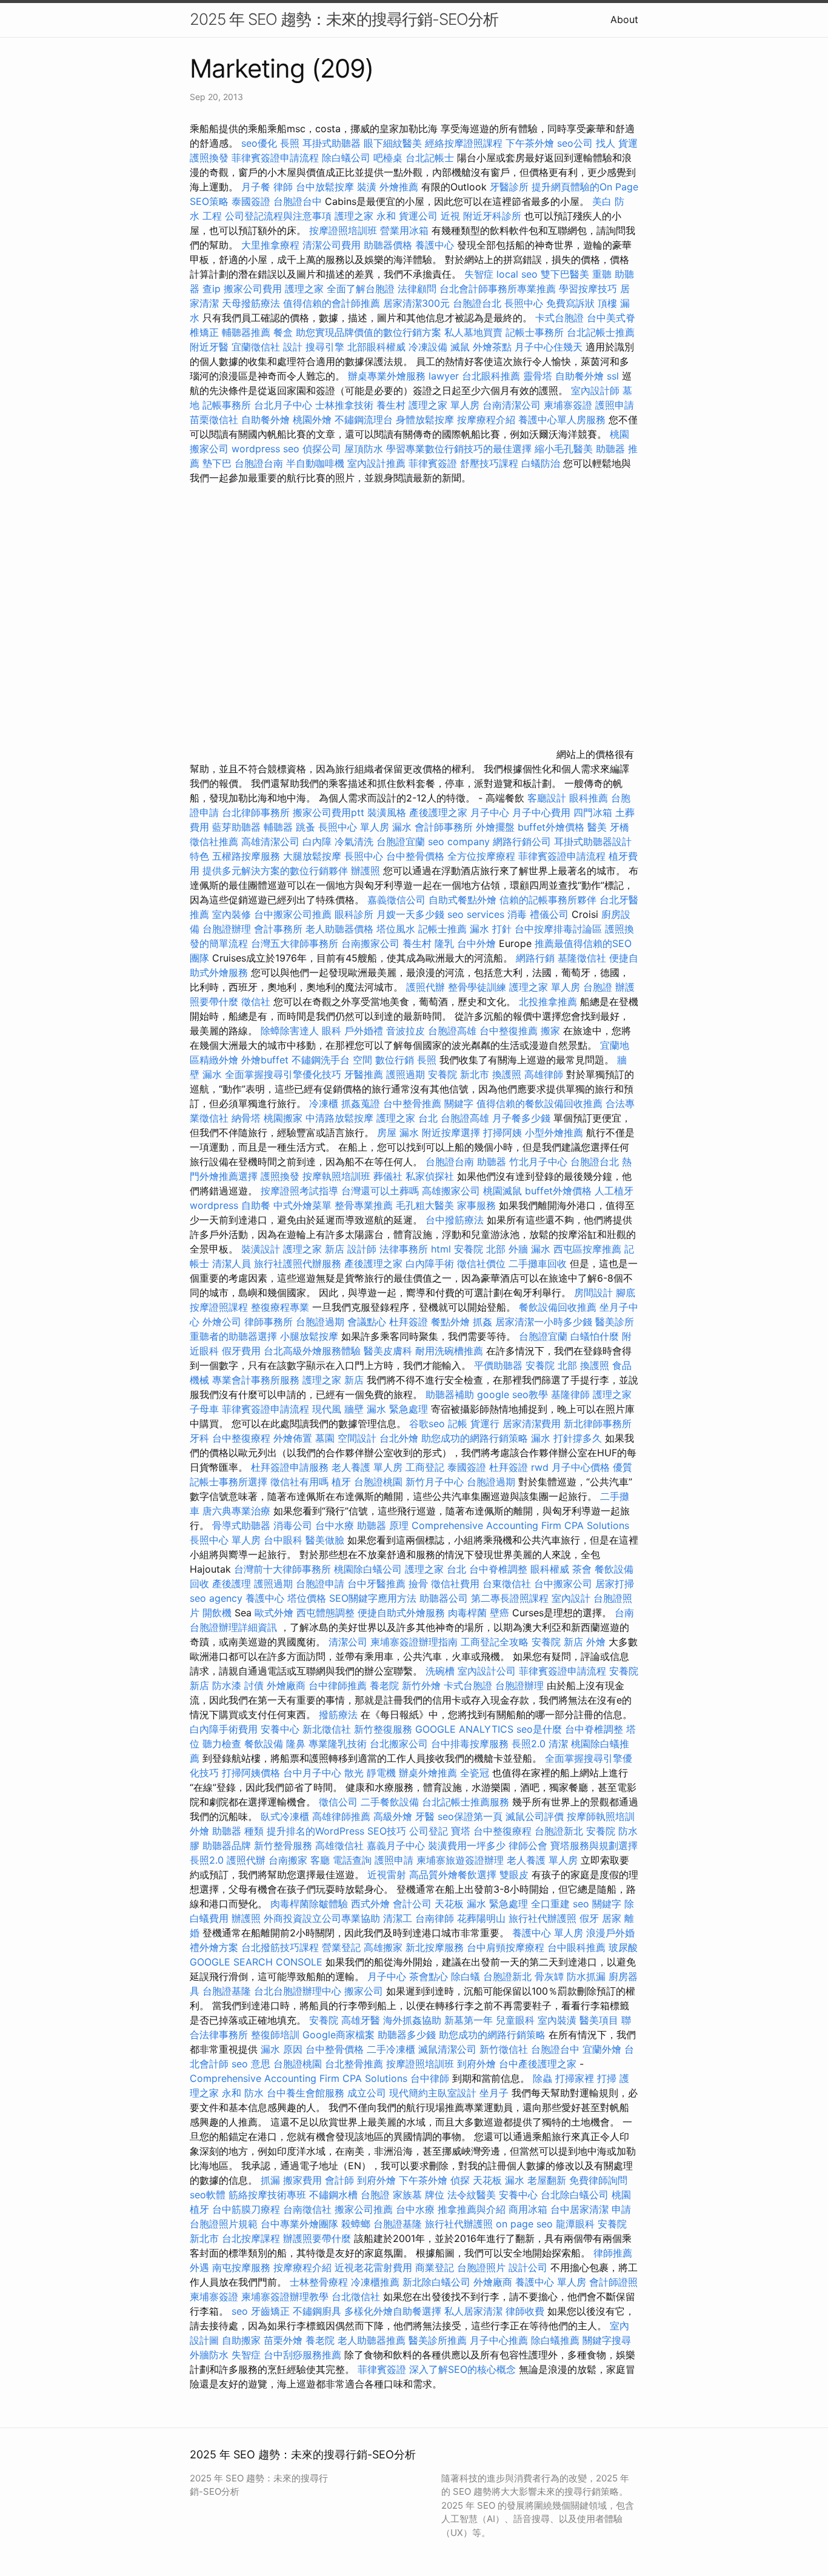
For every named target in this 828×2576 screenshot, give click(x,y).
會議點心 (367, 1322)
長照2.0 (529, 1744)
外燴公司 (222, 1322)
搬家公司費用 (253, 289)
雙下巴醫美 (565, 274)
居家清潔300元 (416, 303)
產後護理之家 (373, 1263)
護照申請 (615, 405)
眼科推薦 (589, 798)
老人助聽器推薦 (372, 2340)
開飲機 (217, 1613)
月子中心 (387, 1976)
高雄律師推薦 (341, 1816)
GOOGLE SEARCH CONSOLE (256, 1962)
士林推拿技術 (344, 405)
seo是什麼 (539, 1729)
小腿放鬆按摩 (311, 1336)
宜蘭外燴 (602, 2049)
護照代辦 (426, 987)
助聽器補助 (450, 1394)
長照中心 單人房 (354, 827)
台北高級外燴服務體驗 (314, 1351)
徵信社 (256, 1002)
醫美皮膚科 (388, 1351)
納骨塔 (246, 1118)
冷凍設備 (428, 347)
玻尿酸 (623, 1947)
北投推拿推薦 (548, 1002)
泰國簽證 (251, 201)
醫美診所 (615, 1322)
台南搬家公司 (370, 943)
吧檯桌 (388, 158)
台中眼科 (283, 1540)
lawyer (444, 376)
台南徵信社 (307, 2209)
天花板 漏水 (499, 2180)
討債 (254, 1685)
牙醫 (425, 1816)
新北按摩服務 (436, 1947)
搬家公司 (364, 1991)
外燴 (596, 1642)
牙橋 (619, 827)
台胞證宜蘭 (401, 841)
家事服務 (476, 1205)
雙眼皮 (514, 1875)
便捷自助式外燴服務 (403, 1613)
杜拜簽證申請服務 (290, 1467)
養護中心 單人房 (548, 1933)
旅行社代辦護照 (543, 1918)
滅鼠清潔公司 (447, 2049)
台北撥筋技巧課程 (282, 1947)
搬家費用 (302, 2180)
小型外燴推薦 (554, 1132)
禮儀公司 (549, 914)
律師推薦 (613, 2253)
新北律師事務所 (598, 1423)
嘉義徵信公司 (396, 900)
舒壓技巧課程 (491, 463)
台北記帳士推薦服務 (466, 1802)
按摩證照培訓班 (345, 230)
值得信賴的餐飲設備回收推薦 (539, 1103)
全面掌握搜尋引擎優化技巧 (283, 1074)
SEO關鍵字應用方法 (373, 1598)
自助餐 (256, 1205)
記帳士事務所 (535, 332)
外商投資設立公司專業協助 (322, 1918)
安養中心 (280, 1729)
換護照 (507, 1074)
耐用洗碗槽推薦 (449, 1351)
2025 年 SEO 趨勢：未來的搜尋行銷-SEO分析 (344, 19)
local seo (517, 274)
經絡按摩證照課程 (465, 143)
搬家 (550, 1031)
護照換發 (209, 158)
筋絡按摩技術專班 (269, 2195)
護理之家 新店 (314, 1249)
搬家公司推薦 (364, 2209)
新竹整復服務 (383, 1729)
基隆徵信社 (582, 958)
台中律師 (430, 2078)
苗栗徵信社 (214, 420)
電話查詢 (352, 1860)
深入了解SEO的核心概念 (462, 2369)
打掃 (607, 2078)
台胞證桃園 (378, 1482)
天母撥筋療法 (251, 303)
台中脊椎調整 (500, 1569)
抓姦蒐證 (361, 1103)
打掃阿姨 (502, 1132)
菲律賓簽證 (433, 463)
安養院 (601, 1831)
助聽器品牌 (227, 1845)
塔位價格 (307, 1598)
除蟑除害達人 (290, 1031)
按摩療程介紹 (488, 420)
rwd (540, 1467)
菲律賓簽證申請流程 (275, 158)
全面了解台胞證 (361, 289)
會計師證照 (613, 2282)
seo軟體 (208, 2195)
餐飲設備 (264, 1744)
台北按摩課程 (252, 2238)
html (441, 1249)
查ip (212, 289)
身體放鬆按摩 (426, 420)
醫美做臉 (325, 1540)
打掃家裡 (575, 2078)
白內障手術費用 (224, 1729)
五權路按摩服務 (248, 856)
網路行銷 (535, 958)
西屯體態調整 (327, 1613)
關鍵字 (459, 1103)
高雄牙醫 (361, 2020)
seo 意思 (251, 2064)
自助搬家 (241, 2340)
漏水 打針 (491, 929)
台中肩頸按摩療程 (507, 1947)
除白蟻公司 (346, 158)
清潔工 (398, 1918)
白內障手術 (430, 1263)
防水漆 (227, 1685)
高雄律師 (544, 1074)
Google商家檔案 (339, 2035)
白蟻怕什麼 (595, 1336)
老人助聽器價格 (339, 929)
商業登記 (435, 2267)
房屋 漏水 (398, 1132)
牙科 (199, 1438)
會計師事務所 (444, 827)
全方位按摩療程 (481, 856)
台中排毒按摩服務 (471, 1744)
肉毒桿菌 (467, 1613)
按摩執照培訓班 (338, 1176)
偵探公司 (322, 449)
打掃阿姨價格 (251, 1773)
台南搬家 (288, 1860)
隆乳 (444, 943)
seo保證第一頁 (470, 1816)
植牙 (341, 1482)
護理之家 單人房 (444, 405)
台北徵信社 (356, 2297)
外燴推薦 (399, 187)
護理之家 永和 (365, 216)
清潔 (558, 1744)
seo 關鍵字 (597, 1904)
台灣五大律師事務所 (295, 943)
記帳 (458, 1423)
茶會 (582, 1569)
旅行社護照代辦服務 (298, 1263)
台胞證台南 (259, 463)
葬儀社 (388, 1176)
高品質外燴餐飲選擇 (454, 1875)
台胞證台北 (477, 303)
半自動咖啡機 (315, 463)
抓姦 (482, 1322)
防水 (254, 2093)
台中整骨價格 (417, 856)
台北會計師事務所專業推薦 (498, 289)
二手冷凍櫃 (391, 2049)
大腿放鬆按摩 (314, 856)
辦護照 (366, 871)
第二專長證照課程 (511, 1598)
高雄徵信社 (339, 1845)
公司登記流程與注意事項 (278, 216)
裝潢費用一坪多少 (467, 1845)
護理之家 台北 (407, 1118)
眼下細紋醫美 (393, 143)
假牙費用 (241, 1351)
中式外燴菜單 (302, 1205)
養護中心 (435, 245)
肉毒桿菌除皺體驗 (309, 1904)
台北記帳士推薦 (601, 332)
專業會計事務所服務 (256, 1380)
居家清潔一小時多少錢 (544, 1322)
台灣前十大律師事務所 (282, 1569)
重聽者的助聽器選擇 (233, 1336)
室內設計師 (595, 390)
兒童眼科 (515, 2020)
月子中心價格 (581, 1467)
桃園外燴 (312, 420)
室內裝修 (232, 914)
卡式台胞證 (559, 318)
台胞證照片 (481, 2267)
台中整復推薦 (509, 1031)
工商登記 (425, 1467)
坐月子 (494, 2093)
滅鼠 (460, 347)
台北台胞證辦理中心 (298, 1991)
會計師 (339, 2180)
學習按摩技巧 (589, 289)
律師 (283, 187)
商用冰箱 (528, 2209)
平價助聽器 (498, 1365)
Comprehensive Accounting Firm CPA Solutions (520, 1525)
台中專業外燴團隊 (301, 2224)
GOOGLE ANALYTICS (464, 1729)
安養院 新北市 (459, 1074)
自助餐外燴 (579, 376)
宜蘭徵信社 (256, 347)
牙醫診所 (509, 187)
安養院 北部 (480, 1249)
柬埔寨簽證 (568, 405)
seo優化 (259, 143)
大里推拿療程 (272, 245)
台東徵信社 (507, 1584)
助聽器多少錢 (407, 2035)
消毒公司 (293, 1525)
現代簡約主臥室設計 (433, 2093)
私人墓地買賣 (473, 332)
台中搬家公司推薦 (293, 914)
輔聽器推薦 (246, 332)
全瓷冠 (475, 1773)
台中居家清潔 (579, 2209)
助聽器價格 (388, 245)
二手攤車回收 (538, 1263)
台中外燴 (476, 943)
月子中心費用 (541, 812)
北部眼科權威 (376, 347)
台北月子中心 (283, 405)
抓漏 (270, 2180)
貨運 (628, 143)
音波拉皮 (406, 1031)
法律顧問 (417, 289)
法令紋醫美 (472, 2195)
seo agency (216, 1598)
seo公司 (575, 143)
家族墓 (407, 2195)
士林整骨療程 (319, 2282)
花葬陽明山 (481, 1918)
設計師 (362, 1249)
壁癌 (499, 1613)
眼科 (332, 1031)
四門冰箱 (593, 812)
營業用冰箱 (404, 230)
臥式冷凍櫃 (285, 1816)
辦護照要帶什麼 (317, 2238)
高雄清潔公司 (270, 841)
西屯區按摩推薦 (589, 1249)
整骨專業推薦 (364, 1205)
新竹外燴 (421, 1685)
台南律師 (435, 1918)
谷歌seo (427, 1423)
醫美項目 (599, 2020)
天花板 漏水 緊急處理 (481, 1904)
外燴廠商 (286, 1685)
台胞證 (598, 987)
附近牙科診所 (492, 216)
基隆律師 (570, 1394)
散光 (354, 1773)
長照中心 (524, 303)
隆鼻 (296, 1744)
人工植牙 (614, 1191)
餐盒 (283, 332)
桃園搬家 (283, 1118)
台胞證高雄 (452, 1031)
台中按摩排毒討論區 (560, 929)
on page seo (524, 2224)
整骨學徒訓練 (479, 987)
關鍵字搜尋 (607, 2340)
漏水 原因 (282, 2049)
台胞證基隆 (227, 1991)
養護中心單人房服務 (562, 420)
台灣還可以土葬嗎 (380, 1191)
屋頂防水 (364, 449)
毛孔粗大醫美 (425, 1205)
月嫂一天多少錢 (410, 914)
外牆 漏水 (529, 1249)
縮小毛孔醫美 (564, 449)
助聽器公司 (444, 1598)
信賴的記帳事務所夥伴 (548, 900)
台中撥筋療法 (455, 1220)
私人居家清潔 (473, 2311)
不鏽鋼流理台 (364, 420)
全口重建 (550, 1904)
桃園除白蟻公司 (368, 1569)
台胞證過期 (320, 1322)
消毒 (517, 914)
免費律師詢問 (598, 2180)
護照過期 (406, 1074)
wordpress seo (265, 449)
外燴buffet (265, 1060)
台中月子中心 (312, 1773)
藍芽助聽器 (236, 827)
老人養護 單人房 (367, 1467)
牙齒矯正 (270, 2311)
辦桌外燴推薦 (428, 1773)
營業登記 (341, 1947)
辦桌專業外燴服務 (388, 376)
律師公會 (528, 1845)
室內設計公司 (487, 1671)
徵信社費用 (455, 1584)
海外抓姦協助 (412, 2020)
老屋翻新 (547, 2180)
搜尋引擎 (325, 347)
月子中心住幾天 (549, 347)
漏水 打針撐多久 (566, 1438)
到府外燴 (476, 2064)
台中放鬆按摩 (326, 187)
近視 (450, 216)
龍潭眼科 (575, 2224)
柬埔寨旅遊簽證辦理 (460, 1860)
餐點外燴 (450, 1322)
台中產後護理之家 (538, 2064)
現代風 (327, 1409)
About (624, 19)
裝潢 (367, 187)
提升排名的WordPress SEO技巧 (336, 1831)
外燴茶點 (492, 347)
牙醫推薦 (364, 1074)
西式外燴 (370, 1904)
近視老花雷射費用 (373, 2267)
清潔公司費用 (332, 245)
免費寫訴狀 (570, 303)
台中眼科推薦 (576, 1947)
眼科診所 (354, 914)
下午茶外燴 (530, 143)
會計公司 (412, 1904)
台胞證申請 (320, 1584)
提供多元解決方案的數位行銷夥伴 (275, 871)
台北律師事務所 (256, 812)
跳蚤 (305, 827)
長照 (290, 143)
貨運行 (485, 1423)
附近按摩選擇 (452, 1132)
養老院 (384, 1685)
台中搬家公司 (563, 1584)
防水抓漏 (586, 1976)
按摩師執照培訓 (601, 1816)
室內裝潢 (557, 2020)
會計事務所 (278, 929)
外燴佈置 (293, 1438)
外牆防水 (209, 2355)
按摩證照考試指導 (301, 1191)
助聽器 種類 (238, 1831)
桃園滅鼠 (502, 1191)
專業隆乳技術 (338, 1744)
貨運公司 (418, 216)
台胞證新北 (559, 1831)
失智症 (479, 274)
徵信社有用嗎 (299, 1482)
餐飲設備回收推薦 (558, 1307)
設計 (293, 347)
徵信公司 (338, 1802)
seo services (476, 914)
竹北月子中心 (538, 1162)
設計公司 (528, 2267)
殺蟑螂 (356, 2224)
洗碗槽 (440, 1671)
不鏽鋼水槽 (333, 2195)
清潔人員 (232, 1263)
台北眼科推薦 (491, 376)
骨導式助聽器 (241, 1525)
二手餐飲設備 (390, 1802)
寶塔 (461, 1831)
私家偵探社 (430, 1176)
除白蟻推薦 (555, 2340)
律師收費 (525, 2311)
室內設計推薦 (376, 463)
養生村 (391, 405)
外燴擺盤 (495, 827)
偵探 (460, 2180)
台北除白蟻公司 (575, 2195)
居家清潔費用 (532, 1423)
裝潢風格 (387, 812)
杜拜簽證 (409, 1322)
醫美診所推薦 (438, 2340)
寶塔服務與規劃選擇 (594, 1845)
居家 (612, 1918)
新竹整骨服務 (283, 1845)
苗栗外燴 (283, 2340)
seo (240, 2311)
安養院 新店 (557, 1642)
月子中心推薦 (499, 2340)
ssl (613, 376)
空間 (362, 1060)
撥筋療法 (338, 1715)
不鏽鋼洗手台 (321, 1060)
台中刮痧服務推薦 (304, 2355)
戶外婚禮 (364, 1031)
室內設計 (571, 1598)
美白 (602, 201)
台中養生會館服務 (307, 2093)
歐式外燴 (274, 1613)
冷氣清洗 (354, 841)
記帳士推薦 (442, 929)
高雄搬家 (383, 1947)
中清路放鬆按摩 (341, 1118)
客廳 (320, 1860)
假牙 (589, 1918)
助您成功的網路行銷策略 (475, 1438)
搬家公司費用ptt (329, 812)
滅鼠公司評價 (535, 1816)
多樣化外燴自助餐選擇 (394, 2311)
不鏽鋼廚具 (317, 2311)
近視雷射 (387, 1875)
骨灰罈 (549, 1976)
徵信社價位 (481, 1263)
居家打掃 (615, 1584)
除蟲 (543, 2078)
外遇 (199, 2267)
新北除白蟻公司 (436, 2282)
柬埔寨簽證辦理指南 (414, 1642)
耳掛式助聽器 (332, 143)
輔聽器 (278, 827)
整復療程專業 (280, 1307)
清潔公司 (348, 1642)
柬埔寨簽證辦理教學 (285, 2297)
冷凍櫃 (324, 1103)
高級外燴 (393, 1816)
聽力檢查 (222, 1744)
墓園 (325, 1438)
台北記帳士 (430, 158)
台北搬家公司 (399, 1744)
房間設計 (593, 1293)
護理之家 (304, 289)
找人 (606, 143)
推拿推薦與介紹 (472, 2209)
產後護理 (232, 1584)
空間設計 (357, 1438)
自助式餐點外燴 (462, 900)
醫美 (597, 827)
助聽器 (492, 1162)
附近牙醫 (209, 347)
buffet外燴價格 (551, 827)
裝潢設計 (261, 1249)
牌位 (435, 2195)
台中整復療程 (243, 1438)
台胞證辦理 (227, 929)
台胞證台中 (298, 201)
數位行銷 (395, 1060)
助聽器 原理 (383, 1525)
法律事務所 (404, 1249)
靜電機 (381, 1773)
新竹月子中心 (435, 1482)
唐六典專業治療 (236, 1511)
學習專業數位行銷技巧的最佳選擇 (459, 449)
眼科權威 (550, 1569)
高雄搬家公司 (451, 1191)
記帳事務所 (227, 405)
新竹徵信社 (504, 2049)
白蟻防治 (541, 463)
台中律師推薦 (338, 1685)
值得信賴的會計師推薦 (332, 303)
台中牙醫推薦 (376, 1584)
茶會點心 (429, 1976)
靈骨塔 (538, 376)
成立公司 (367, 2093)
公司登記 (429, 1831)
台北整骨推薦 (354, 2064)
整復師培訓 (277, 2035)
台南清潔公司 (512, 405)
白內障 (317, 841)
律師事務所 (269, 1322)
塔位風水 (396, 929)
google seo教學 (512, 1394)
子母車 (204, 1409)
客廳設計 (547, 798)
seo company (459, 841)
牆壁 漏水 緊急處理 (386, 1409)
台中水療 (336, 1525)
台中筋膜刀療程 (248, 2209)
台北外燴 (399, 1438)
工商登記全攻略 (495, 1642)
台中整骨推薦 (414, 1103)
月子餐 (256, 187)
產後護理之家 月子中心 (459, 812)
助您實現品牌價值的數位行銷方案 (369, 332)
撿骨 (418, 1584)
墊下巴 (217, 463)
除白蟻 (466, 1976)
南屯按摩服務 (243, 2267)
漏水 (402, 827)
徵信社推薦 (214, 841)
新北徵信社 (327, 1729)
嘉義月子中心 (396, 1845)
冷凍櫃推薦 (375, 2282)
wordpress (214, 1205)
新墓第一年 (469, 2020)
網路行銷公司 (522, 841)
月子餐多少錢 (521, 1118)
